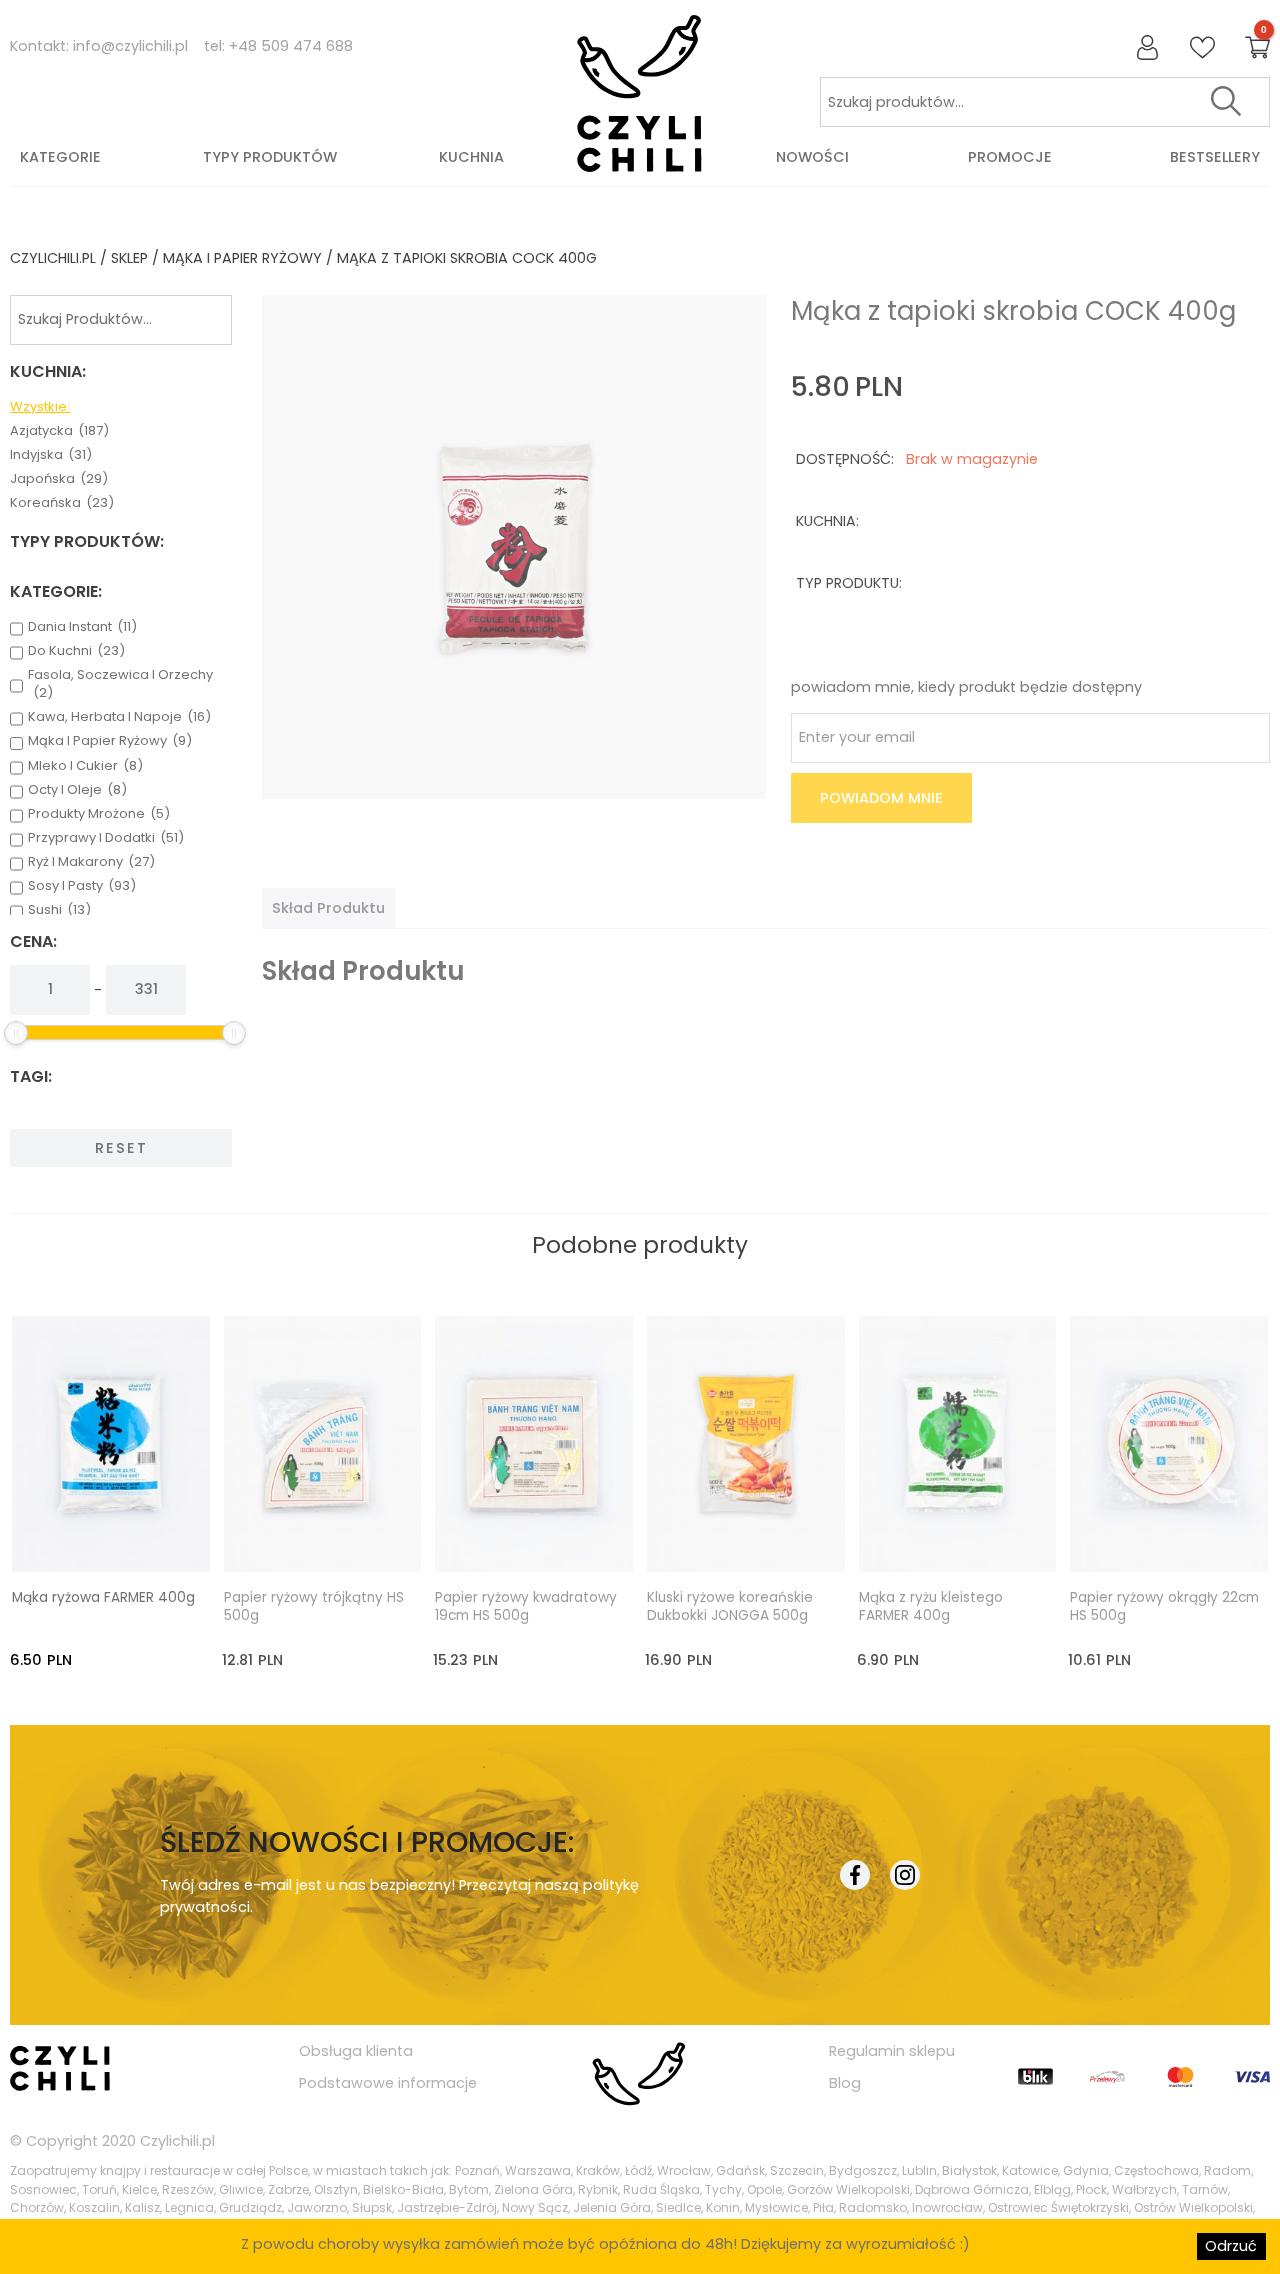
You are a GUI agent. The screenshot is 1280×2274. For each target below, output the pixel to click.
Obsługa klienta (356, 2051)
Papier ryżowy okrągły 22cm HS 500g (1164, 1607)
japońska (59, 479)
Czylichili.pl (177, 2141)
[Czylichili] (640, 94)
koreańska (62, 503)
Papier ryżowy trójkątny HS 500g (314, 1607)
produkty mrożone (99, 814)
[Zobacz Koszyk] (1257, 48)
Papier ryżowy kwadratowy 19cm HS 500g (526, 1607)
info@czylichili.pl (130, 46)
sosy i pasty (82, 886)
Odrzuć (1231, 2246)
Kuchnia (471, 157)
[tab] (328, 908)
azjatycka (59, 431)
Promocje (1010, 157)
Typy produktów (270, 157)
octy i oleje (77, 790)
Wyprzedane (340, 1538)
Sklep (129, 258)
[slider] (16, 1033)
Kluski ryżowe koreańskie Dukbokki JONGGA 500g (730, 1607)
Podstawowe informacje (388, 2083)
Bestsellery (1215, 157)
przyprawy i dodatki (106, 838)
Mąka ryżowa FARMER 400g (103, 1598)
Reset (121, 1148)
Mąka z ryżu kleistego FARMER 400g (931, 1607)
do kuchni (76, 651)
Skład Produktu (328, 908)
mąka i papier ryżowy (242, 258)
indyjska (51, 455)
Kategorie (60, 157)
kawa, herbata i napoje (119, 717)
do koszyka (129, 1538)
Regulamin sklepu (892, 2051)
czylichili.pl (53, 258)
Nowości (812, 157)
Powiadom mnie (881, 798)
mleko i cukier (85, 766)
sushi (59, 910)
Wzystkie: (40, 407)
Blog (845, 2083)
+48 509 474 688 (291, 46)
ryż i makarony (91, 862)
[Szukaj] (1226, 102)
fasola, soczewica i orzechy (120, 684)
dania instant (82, 627)
